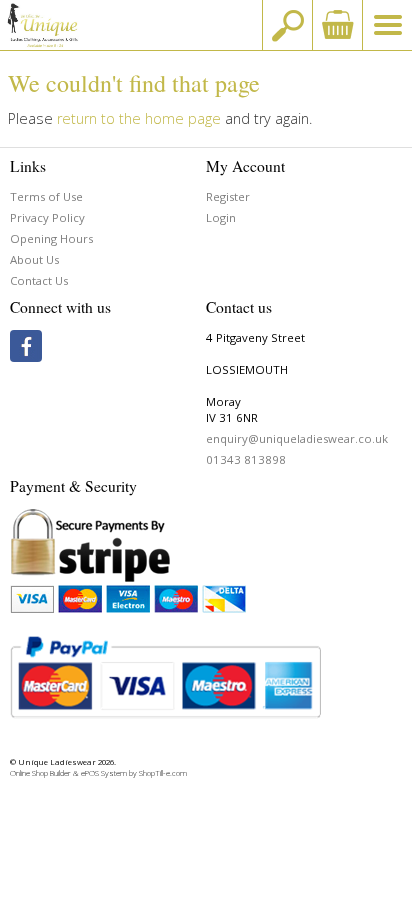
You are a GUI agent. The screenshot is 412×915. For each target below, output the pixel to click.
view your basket (337, 25)
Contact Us (39, 280)
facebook (26, 346)
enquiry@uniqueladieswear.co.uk (297, 438)
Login (221, 217)
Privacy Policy (47, 217)
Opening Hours (51, 238)
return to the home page (139, 118)
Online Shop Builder (40, 773)
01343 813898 (246, 459)
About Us (34, 259)
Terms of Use (46, 196)
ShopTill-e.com (163, 773)
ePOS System (104, 773)
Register (228, 196)
